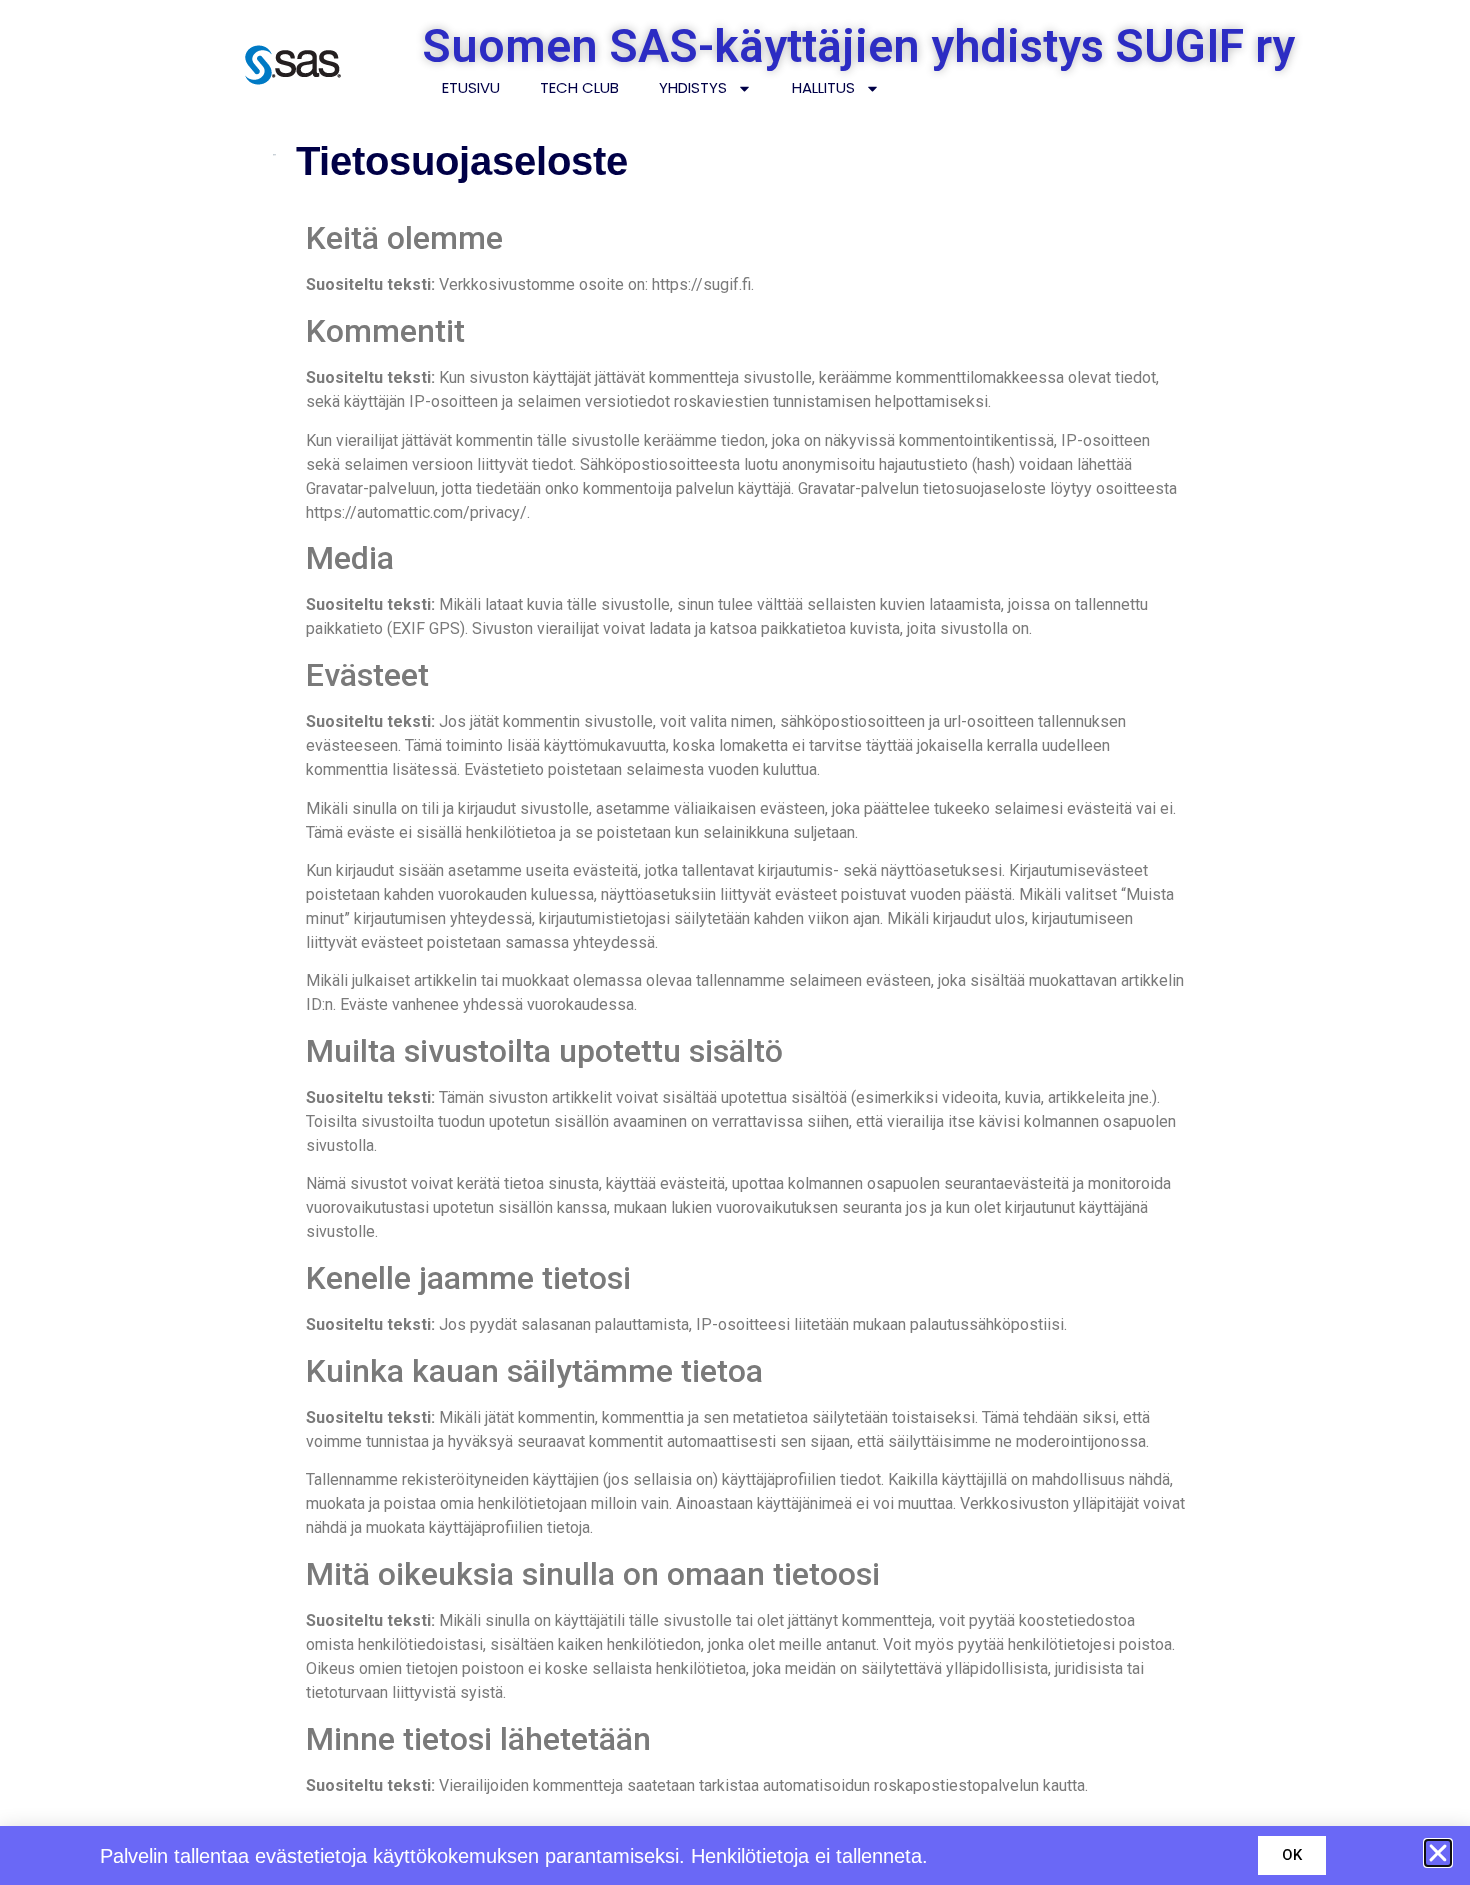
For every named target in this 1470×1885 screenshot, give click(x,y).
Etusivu (471, 87)
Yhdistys (693, 87)
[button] (1438, 1853)
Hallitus (823, 87)
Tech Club (579, 87)
